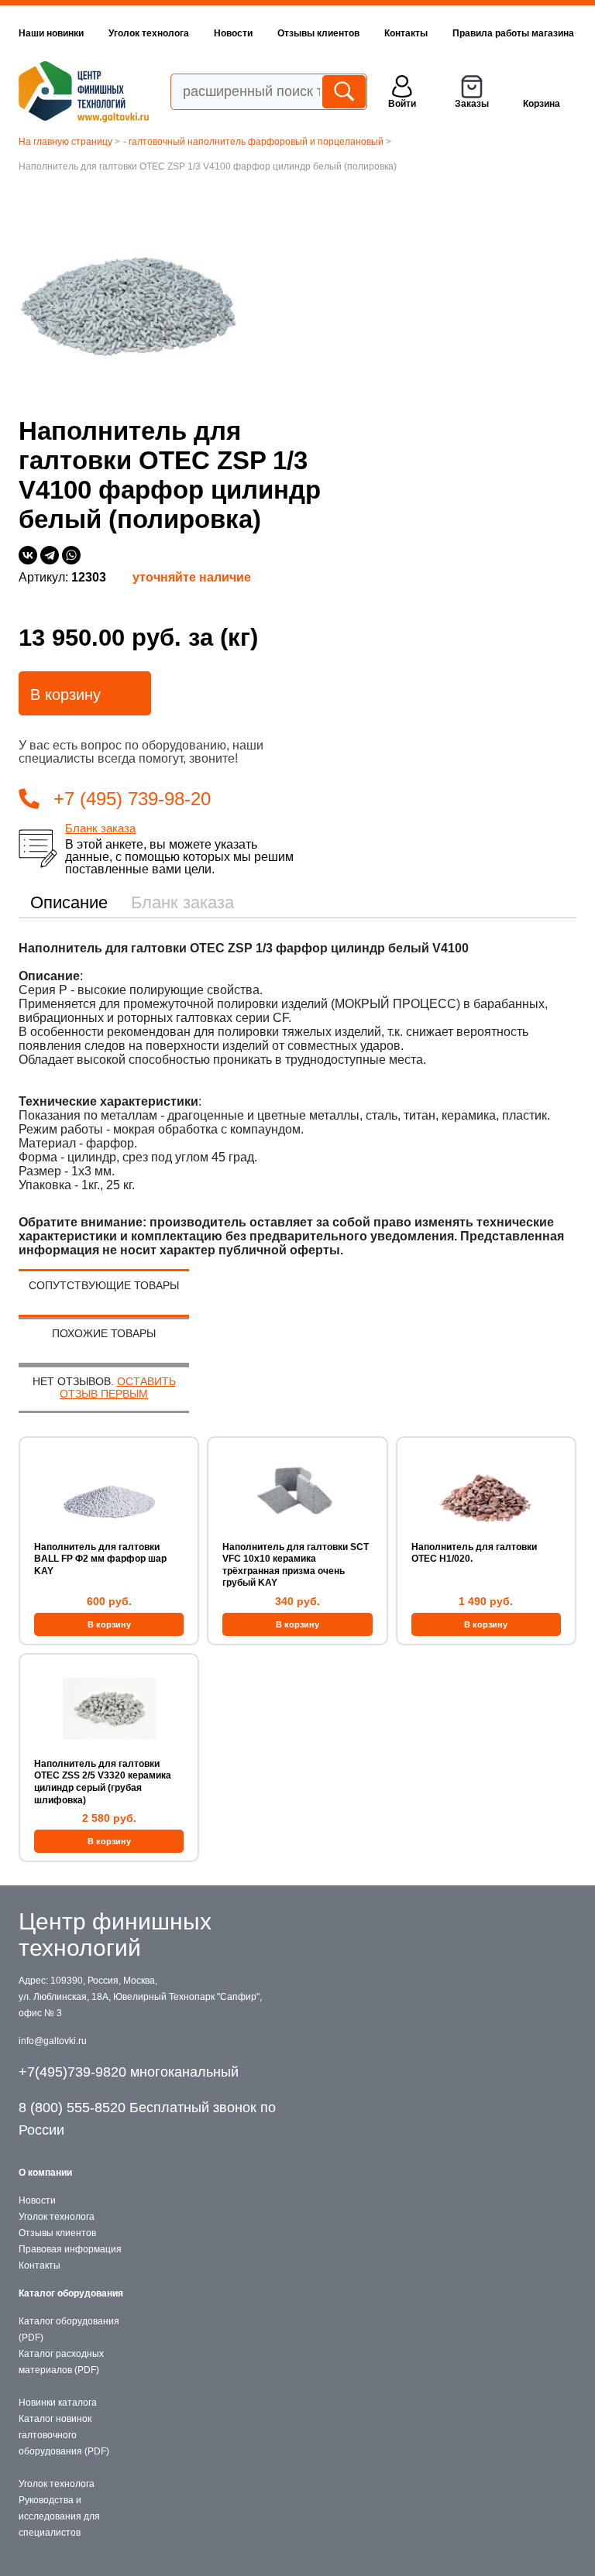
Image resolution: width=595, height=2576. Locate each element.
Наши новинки (51, 33)
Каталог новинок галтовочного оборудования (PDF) (64, 2435)
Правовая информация (70, 2249)
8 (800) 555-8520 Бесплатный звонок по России (147, 2119)
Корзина (542, 104)
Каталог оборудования (71, 2293)
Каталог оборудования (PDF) (69, 2329)
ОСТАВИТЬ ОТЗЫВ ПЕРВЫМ (118, 1387)
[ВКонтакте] (28, 555)
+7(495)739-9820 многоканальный (129, 2072)
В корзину (65, 695)
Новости (233, 33)
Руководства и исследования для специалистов (59, 2516)
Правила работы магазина (513, 33)
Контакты (406, 33)
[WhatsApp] (71, 555)
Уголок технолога (149, 33)
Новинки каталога (58, 2403)
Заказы (472, 104)
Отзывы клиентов (318, 33)
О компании (45, 2173)
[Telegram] (50, 555)
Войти (402, 104)
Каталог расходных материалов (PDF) (61, 2362)
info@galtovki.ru (53, 2041)
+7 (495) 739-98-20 (132, 799)
